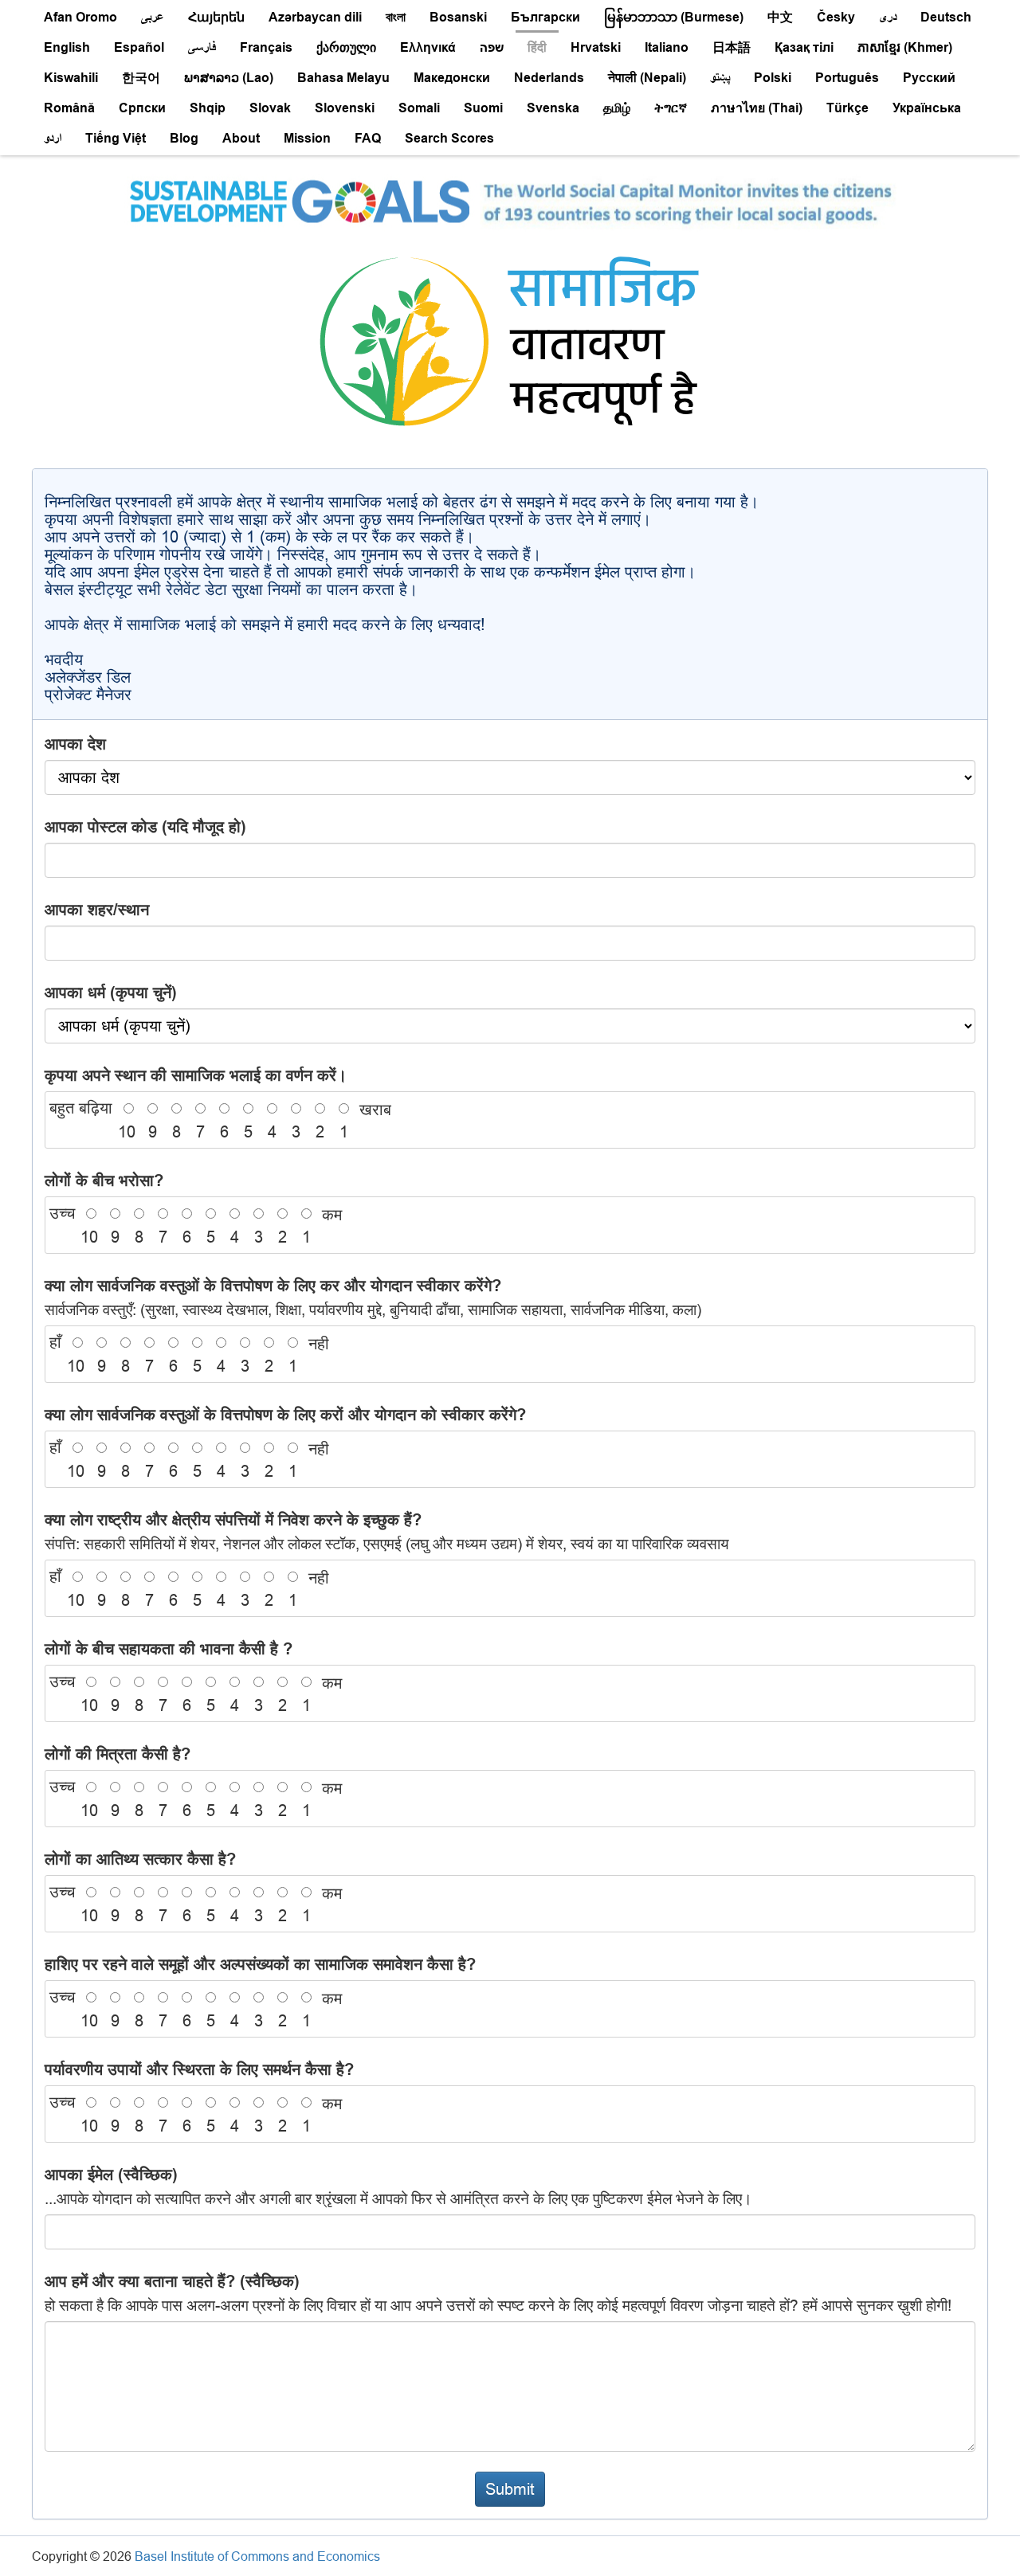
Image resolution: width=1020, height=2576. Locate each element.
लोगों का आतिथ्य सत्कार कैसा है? (140, 1859)
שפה (492, 47)
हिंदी (537, 47)
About (241, 138)
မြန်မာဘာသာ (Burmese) (674, 17)
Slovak (270, 108)
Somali (419, 108)
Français (266, 47)
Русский (929, 78)
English (67, 47)
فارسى (202, 47)
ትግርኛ (671, 108)
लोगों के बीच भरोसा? (104, 1180)
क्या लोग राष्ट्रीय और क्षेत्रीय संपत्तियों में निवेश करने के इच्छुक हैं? (387, 1531)
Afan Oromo (80, 17)
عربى (153, 17)
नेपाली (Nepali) (647, 78)
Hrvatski (596, 47)
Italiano (667, 47)
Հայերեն (216, 17)
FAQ (368, 138)
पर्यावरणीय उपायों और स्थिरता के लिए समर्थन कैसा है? (199, 2069)
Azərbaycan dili (315, 17)
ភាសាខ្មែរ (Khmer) (905, 47)
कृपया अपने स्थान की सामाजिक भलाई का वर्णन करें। (196, 1075)
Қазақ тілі (804, 47)
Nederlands (549, 78)
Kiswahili (71, 78)
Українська (927, 108)
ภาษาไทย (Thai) (757, 108)
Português (847, 78)
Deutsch (946, 17)
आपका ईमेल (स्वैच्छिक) (398, 2186)
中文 (780, 17)
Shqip (208, 108)
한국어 (141, 78)
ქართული (346, 47)
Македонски (452, 78)
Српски (142, 108)
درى (888, 17)
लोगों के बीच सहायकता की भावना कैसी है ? (169, 1649)
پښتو (720, 78)
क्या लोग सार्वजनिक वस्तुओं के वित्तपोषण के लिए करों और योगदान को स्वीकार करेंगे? (285, 1415)
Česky (836, 17)
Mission (307, 138)
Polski (773, 78)
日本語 (732, 47)
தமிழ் (617, 108)
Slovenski (345, 108)
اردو (53, 138)
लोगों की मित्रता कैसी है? (118, 1754)
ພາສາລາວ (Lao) (229, 78)
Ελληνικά (428, 47)
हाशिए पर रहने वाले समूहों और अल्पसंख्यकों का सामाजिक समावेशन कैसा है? (260, 1964)
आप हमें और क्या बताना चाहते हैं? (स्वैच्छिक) (498, 2293)
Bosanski (458, 17)
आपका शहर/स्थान (97, 910)
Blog (184, 138)
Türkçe (847, 108)
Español (139, 47)
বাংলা (396, 17)
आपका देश (75, 744)
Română (69, 108)
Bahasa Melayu (343, 78)
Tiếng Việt (116, 138)
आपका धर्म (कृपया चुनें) (111, 992)
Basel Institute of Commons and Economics (257, 2556)
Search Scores (449, 138)
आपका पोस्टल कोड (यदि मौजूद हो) (145, 827)
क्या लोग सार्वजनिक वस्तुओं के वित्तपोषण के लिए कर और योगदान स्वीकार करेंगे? (373, 1297)
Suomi (483, 108)
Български (545, 17)
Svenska (553, 108)
